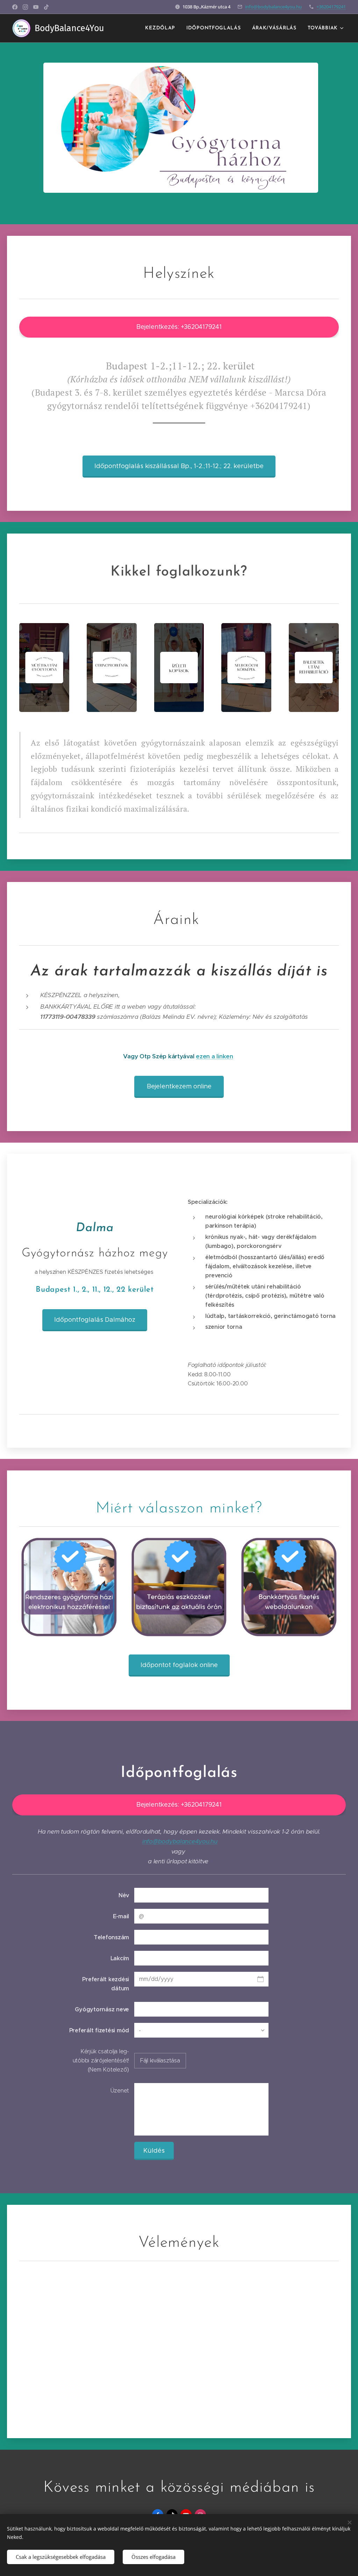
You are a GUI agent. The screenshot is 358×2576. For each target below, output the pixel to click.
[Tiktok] (46, 7)
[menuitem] (162, 28)
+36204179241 (331, 7)
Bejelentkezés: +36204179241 (179, 327)
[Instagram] (25, 7)
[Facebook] (15, 7)
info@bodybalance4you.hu (273, 7)
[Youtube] (36, 7)
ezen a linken (214, 1056)
